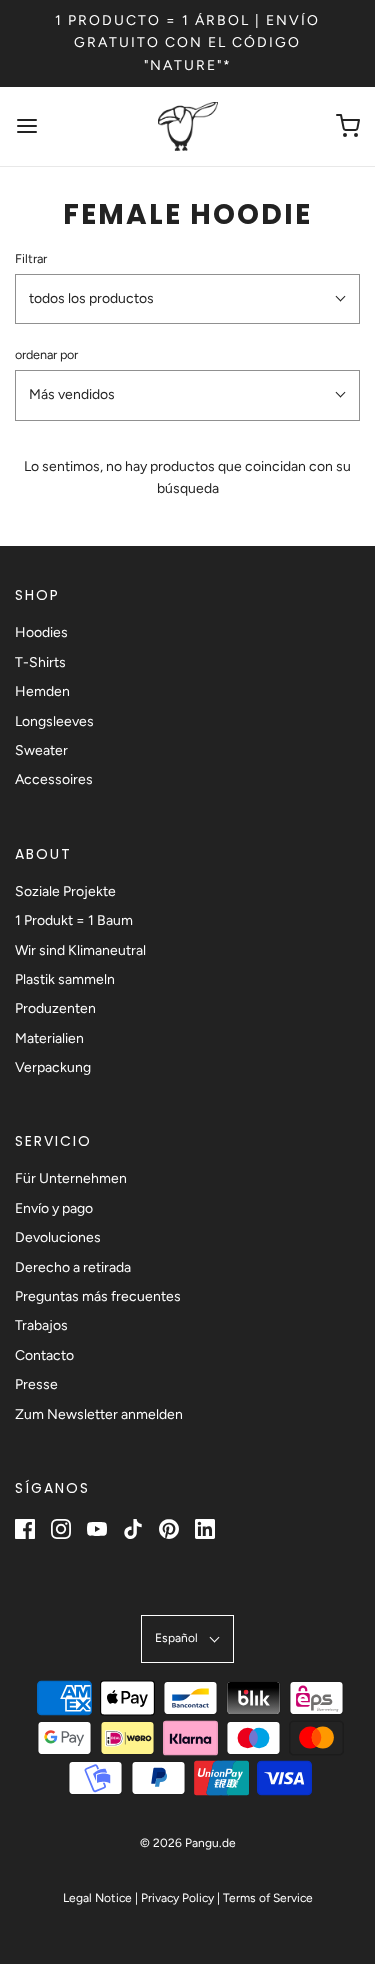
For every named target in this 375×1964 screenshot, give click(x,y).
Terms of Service (268, 1898)
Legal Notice (97, 1898)
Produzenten (55, 1008)
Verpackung (53, 1067)
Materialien (49, 1038)
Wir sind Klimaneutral (80, 950)
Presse (36, 1384)
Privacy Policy (177, 1898)
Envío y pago (54, 1208)
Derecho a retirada (73, 1267)
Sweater (41, 750)
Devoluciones (58, 1237)
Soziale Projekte (65, 891)
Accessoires (54, 779)
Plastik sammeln (65, 979)
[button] (187, 299)
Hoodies (41, 632)
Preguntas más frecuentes (98, 1296)
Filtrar (31, 258)
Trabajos (41, 1325)
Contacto (44, 1355)
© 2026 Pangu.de (188, 1843)
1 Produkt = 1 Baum (74, 920)
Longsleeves (54, 721)
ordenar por (46, 354)
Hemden (42, 691)
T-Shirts (40, 662)
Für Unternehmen (71, 1178)
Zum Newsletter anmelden (99, 1414)
